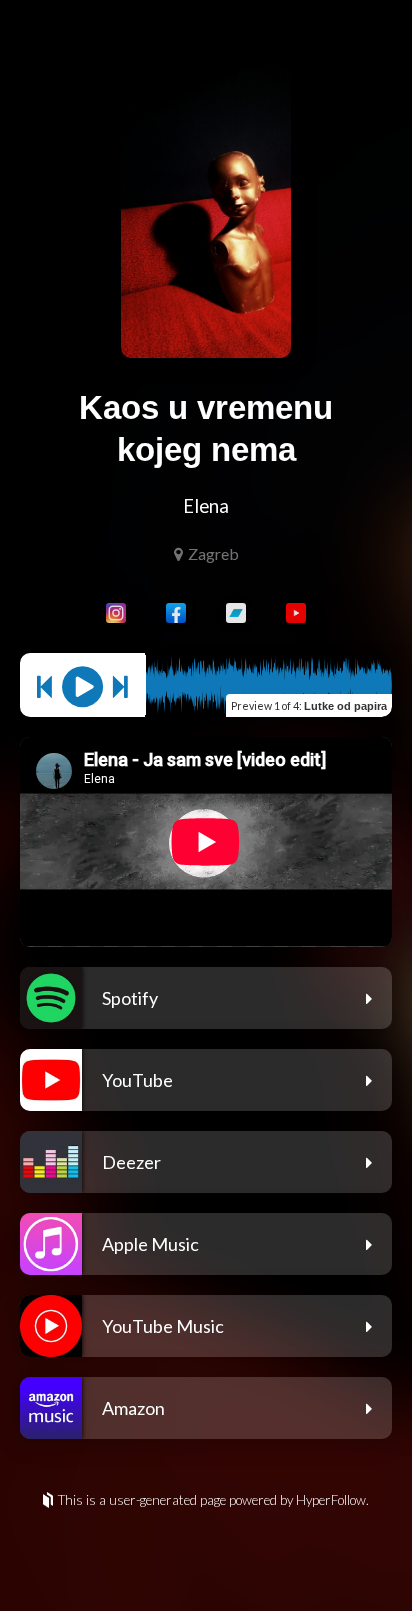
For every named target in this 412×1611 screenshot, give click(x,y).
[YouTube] (296, 613)
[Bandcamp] (236, 613)
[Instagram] (116, 613)
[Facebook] (176, 613)
